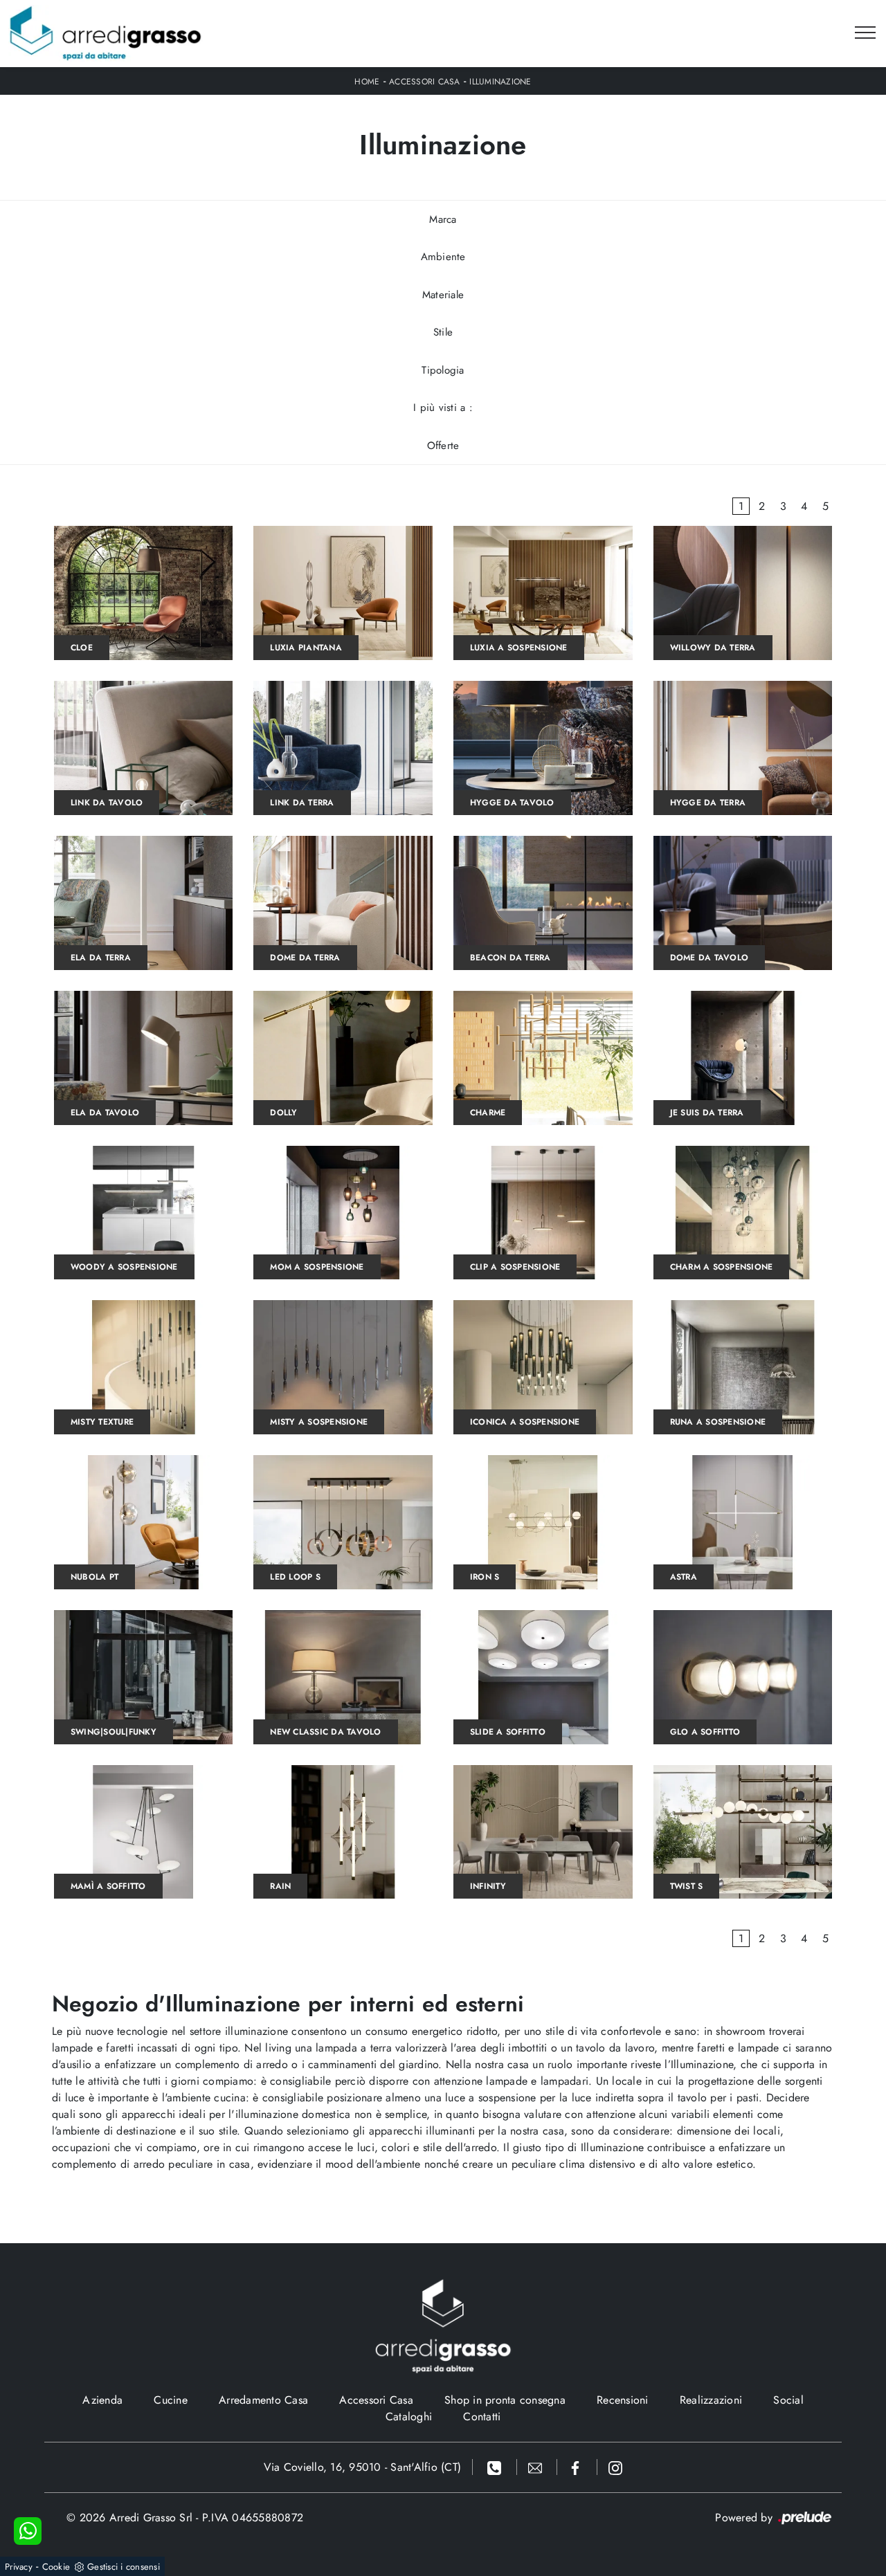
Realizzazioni (711, 2400)
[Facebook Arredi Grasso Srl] (577, 2467)
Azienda (102, 2400)
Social (788, 2400)
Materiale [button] (443, 295)
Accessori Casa (425, 82)
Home (367, 82)
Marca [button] (443, 219)
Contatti (482, 2417)
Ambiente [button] (443, 257)
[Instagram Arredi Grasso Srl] (615, 2467)
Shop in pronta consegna (505, 2400)
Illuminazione (500, 82)
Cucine (171, 2400)
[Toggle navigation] (865, 33)
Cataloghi (409, 2417)
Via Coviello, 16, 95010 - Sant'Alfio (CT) (362, 2467)
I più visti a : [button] (443, 408)
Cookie (56, 2567)
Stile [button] (443, 332)
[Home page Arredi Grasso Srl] (106, 34)
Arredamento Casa (263, 2400)
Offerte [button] (443, 446)
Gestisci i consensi (124, 2567)
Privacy (19, 2567)
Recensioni (623, 2400)
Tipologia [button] (443, 370)
